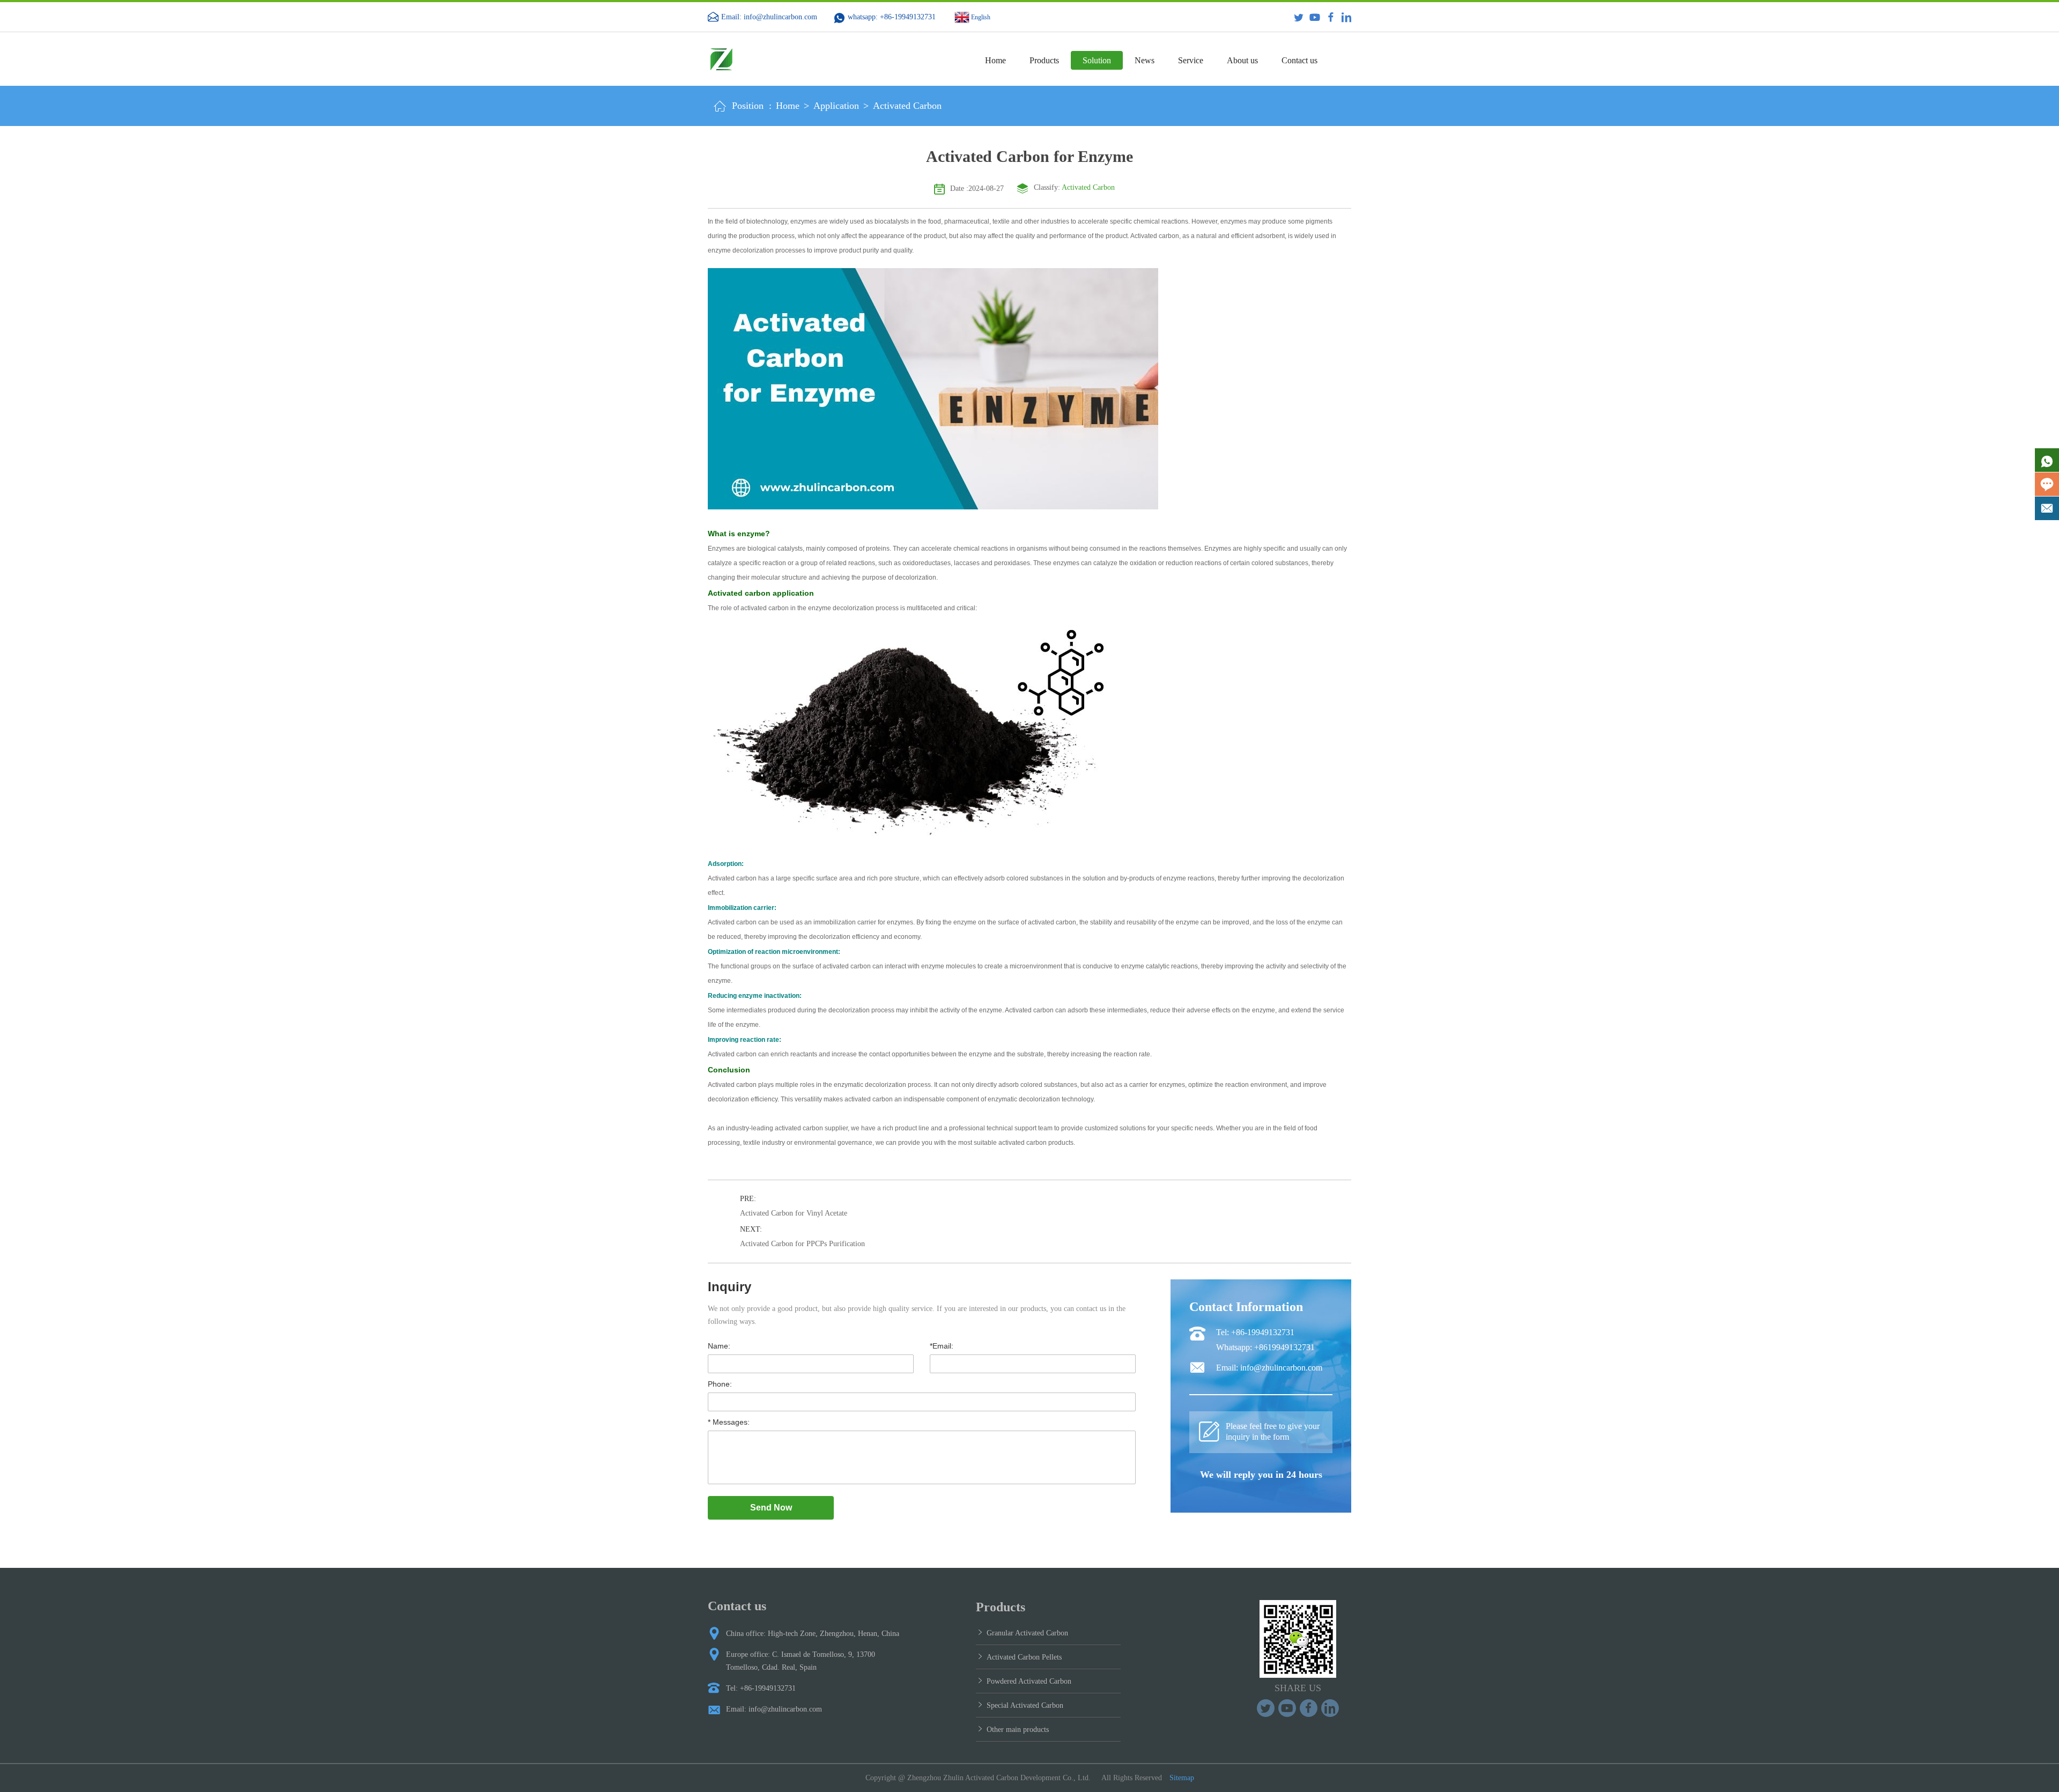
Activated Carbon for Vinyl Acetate (794, 1213)
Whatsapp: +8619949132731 (1265, 1347)
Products (1044, 60)
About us (1242, 60)
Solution (1097, 60)
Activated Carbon (907, 106)
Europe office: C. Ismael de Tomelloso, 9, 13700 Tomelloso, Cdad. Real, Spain (801, 1661)
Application (836, 106)
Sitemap (1182, 1778)
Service (1191, 60)
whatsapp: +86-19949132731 (892, 17)
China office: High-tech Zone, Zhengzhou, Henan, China (813, 1634)
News (1145, 60)
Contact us (1299, 60)
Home (995, 60)
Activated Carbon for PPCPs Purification (802, 1244)
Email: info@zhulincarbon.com (769, 17)
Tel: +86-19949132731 (1255, 1332)
